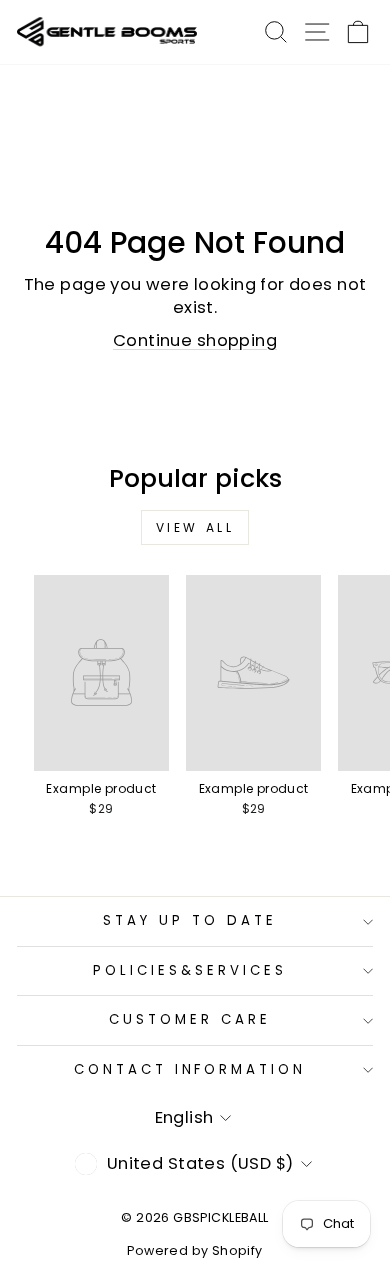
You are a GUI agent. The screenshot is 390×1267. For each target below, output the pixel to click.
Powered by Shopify (194, 1250)
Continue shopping (195, 340)
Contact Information (190, 1069)
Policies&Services (190, 970)
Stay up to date (190, 920)
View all (195, 527)
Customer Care (190, 1019)
